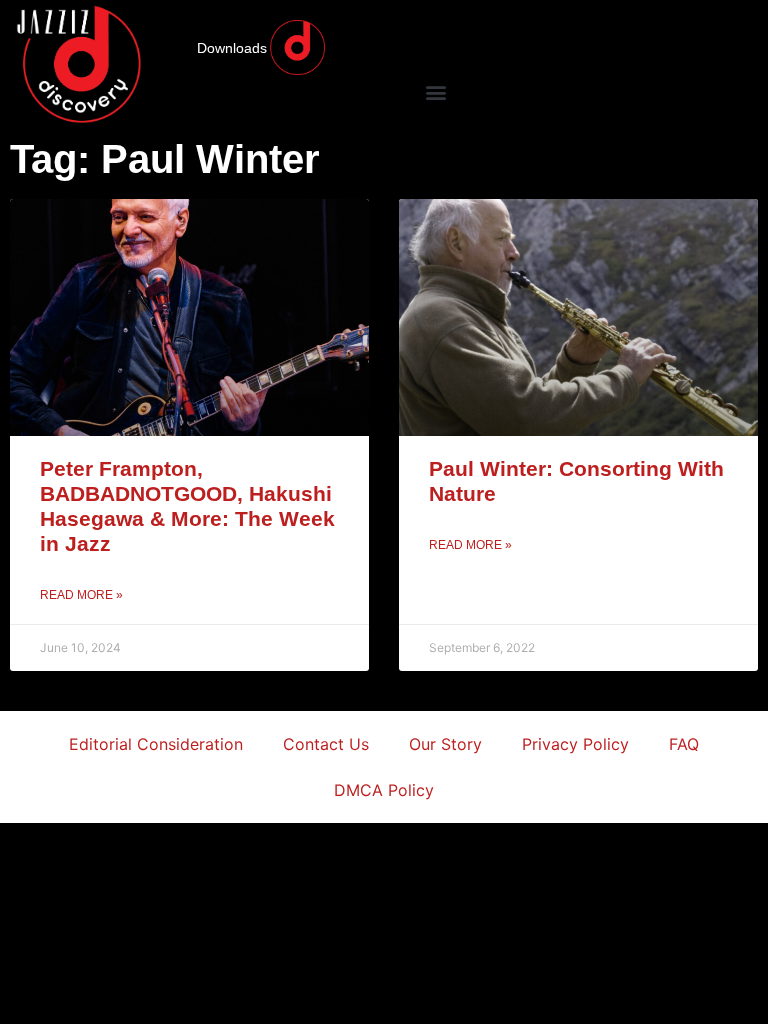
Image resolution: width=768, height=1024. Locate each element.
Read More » (81, 595)
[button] (435, 91)
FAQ (684, 744)
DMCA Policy (384, 790)
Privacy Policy (575, 744)
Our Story (445, 744)
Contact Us (326, 744)
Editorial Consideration (156, 744)
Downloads (232, 48)
